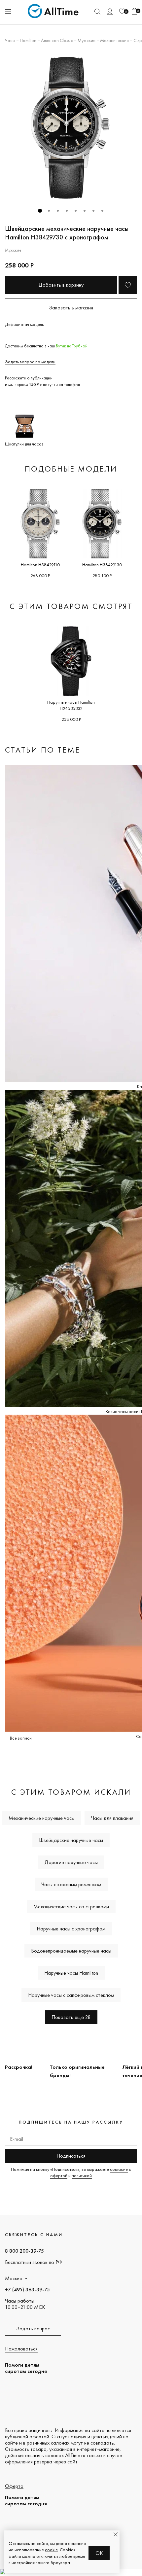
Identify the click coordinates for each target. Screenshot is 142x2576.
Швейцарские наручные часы (71, 1840)
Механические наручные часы (42, 1818)
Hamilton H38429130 (102, 565)
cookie (51, 2550)
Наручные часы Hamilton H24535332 (71, 705)
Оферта (14, 2486)
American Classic (57, 40)
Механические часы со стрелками (71, 1906)
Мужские (87, 40)
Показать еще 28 (71, 2017)
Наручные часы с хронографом (71, 1929)
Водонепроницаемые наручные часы (71, 1951)
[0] (122, 11)
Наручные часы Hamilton (71, 1973)
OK (99, 2553)
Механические (114, 40)
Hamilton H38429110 (40, 565)
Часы (10, 40)
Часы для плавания (112, 1818)
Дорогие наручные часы (71, 1862)
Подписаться (71, 2156)
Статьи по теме (43, 750)
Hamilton (28, 40)
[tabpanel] (71, 128)
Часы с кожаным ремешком (71, 1884)
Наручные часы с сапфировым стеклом (71, 1995)
